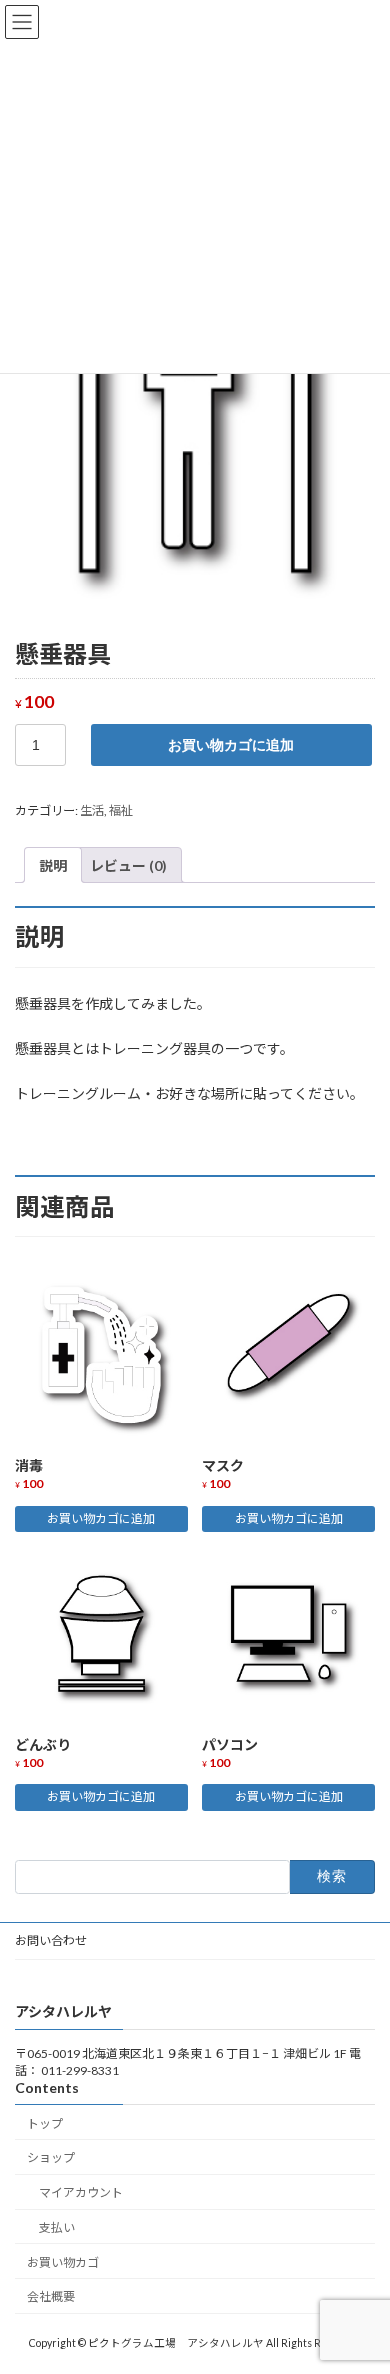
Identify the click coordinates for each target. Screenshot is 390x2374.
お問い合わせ (51, 1940)
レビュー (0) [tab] (128, 865)
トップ (45, 2123)
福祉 (121, 810)
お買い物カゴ (63, 2262)
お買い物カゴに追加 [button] (101, 1518)
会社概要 (51, 2297)
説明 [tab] (53, 865)
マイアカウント (81, 2192)
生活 (92, 810)
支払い (57, 2227)
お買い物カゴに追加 (231, 745)
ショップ (51, 2157)
